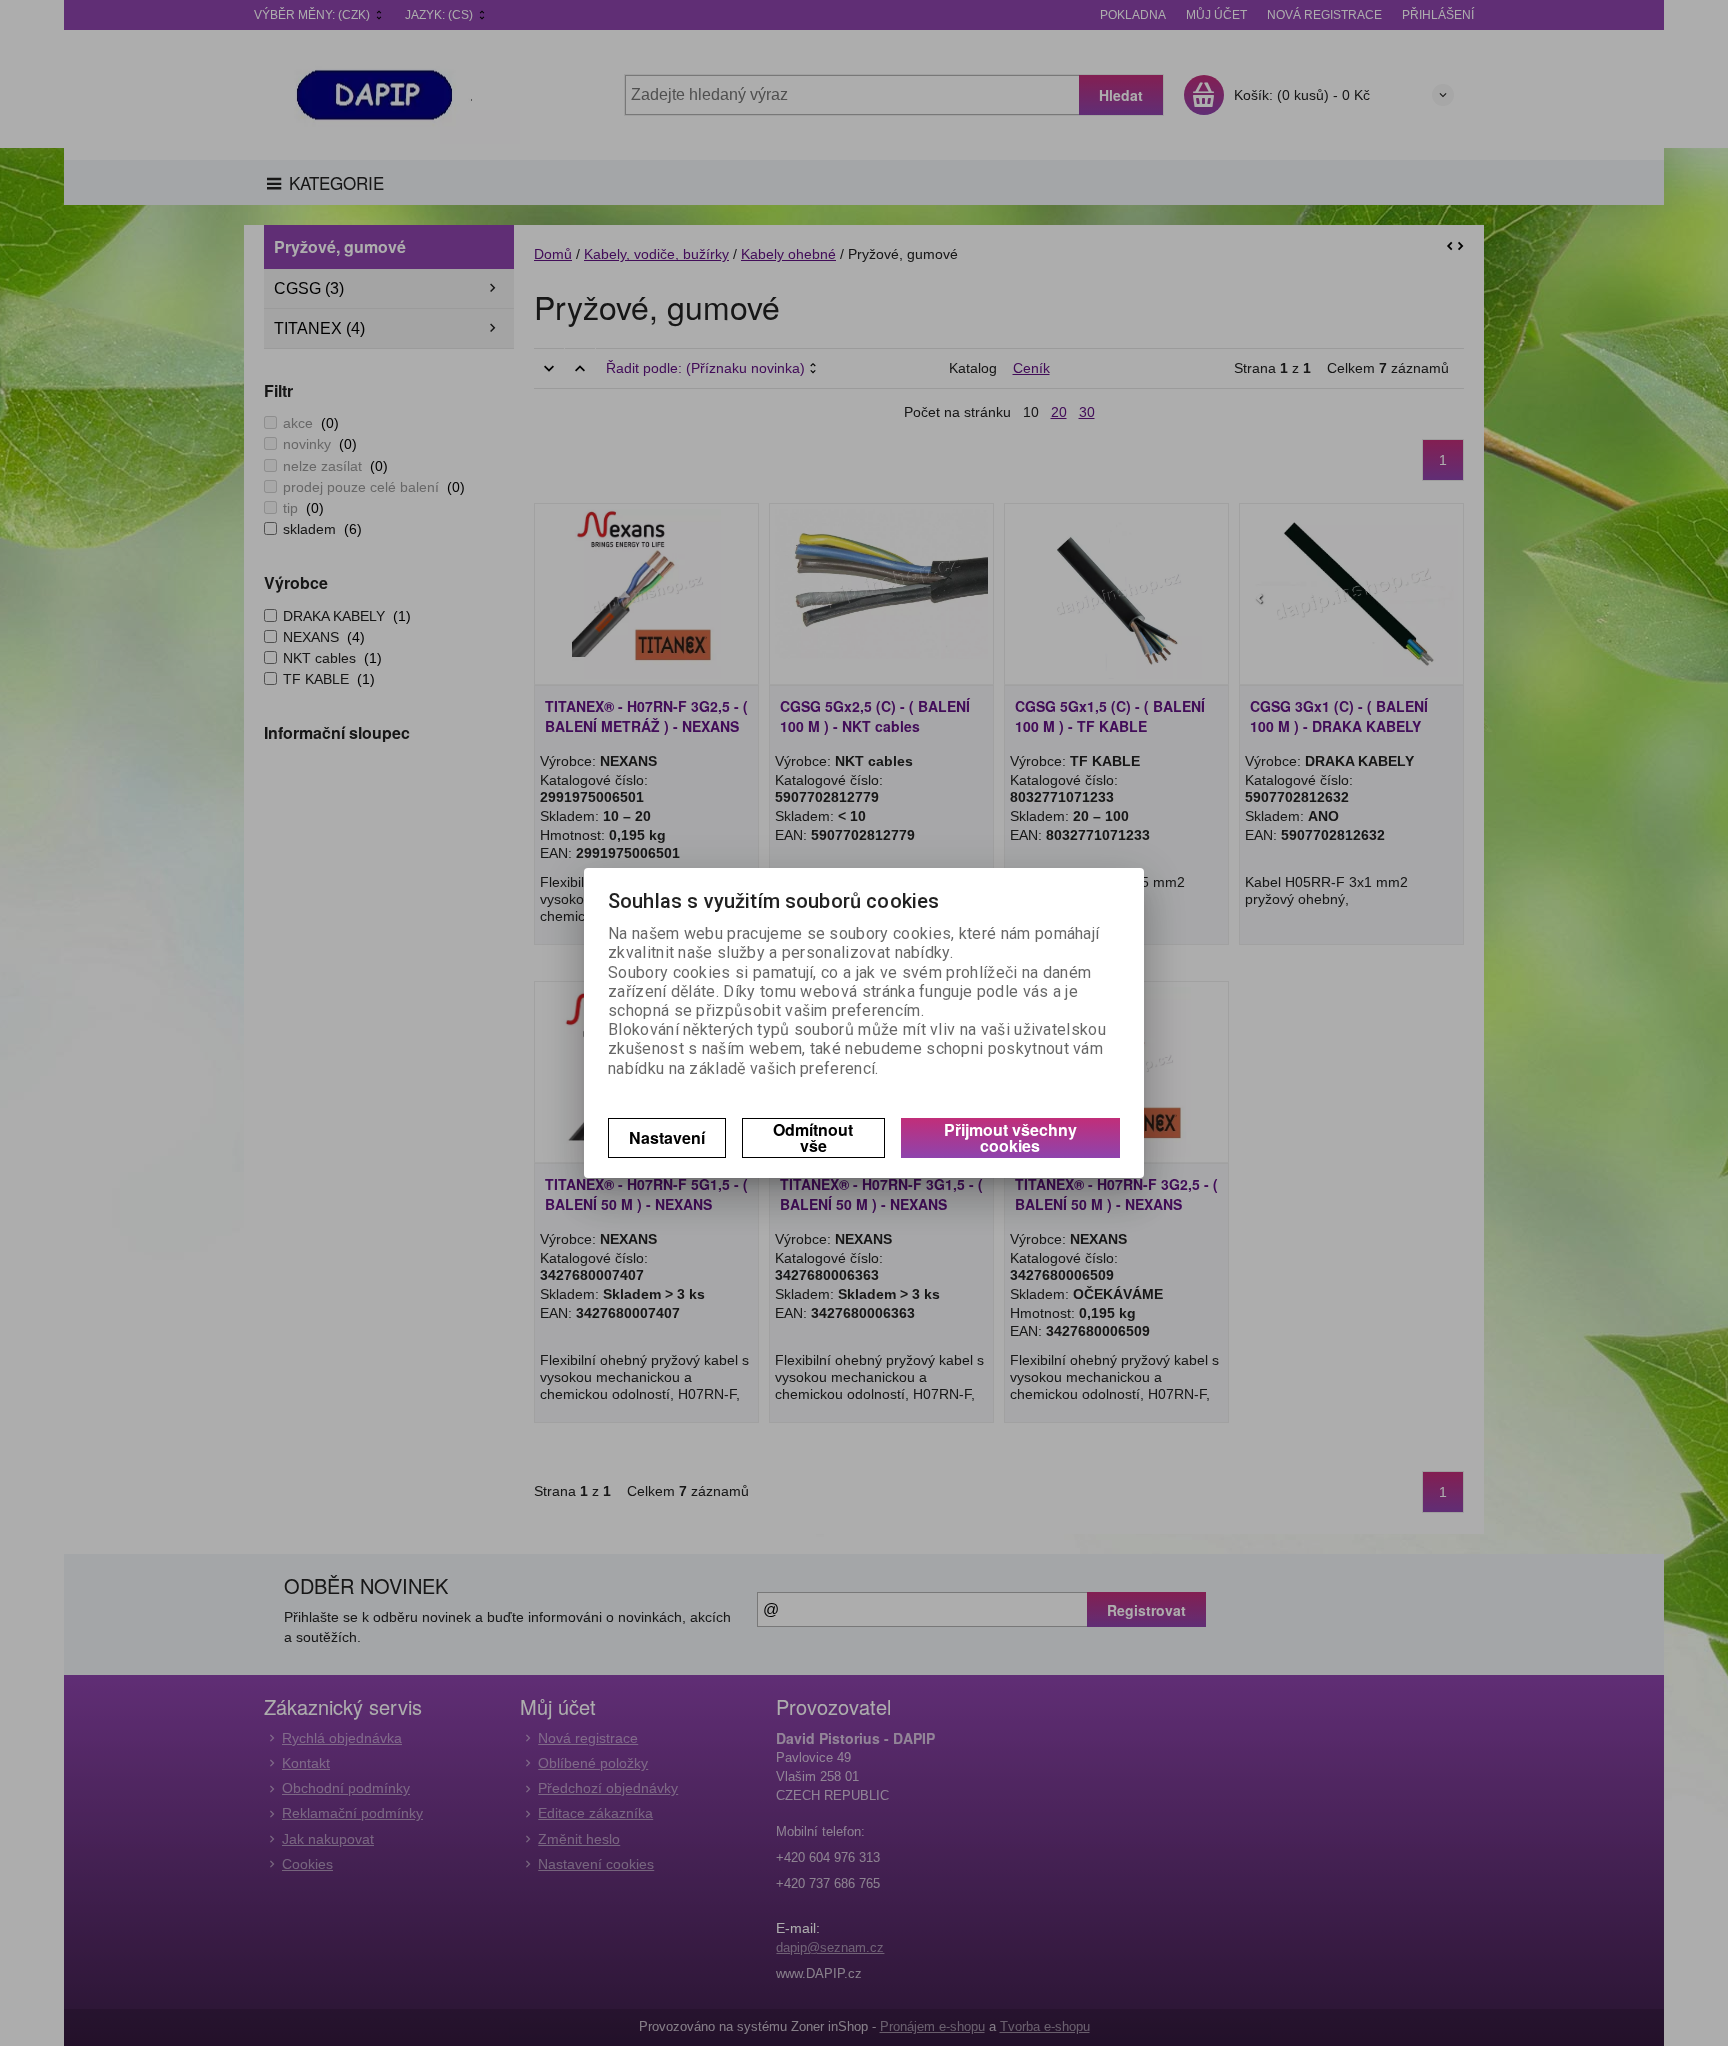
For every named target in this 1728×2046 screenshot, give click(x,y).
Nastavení (667, 1137)
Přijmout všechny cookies (1010, 1137)
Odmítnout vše (813, 1137)
